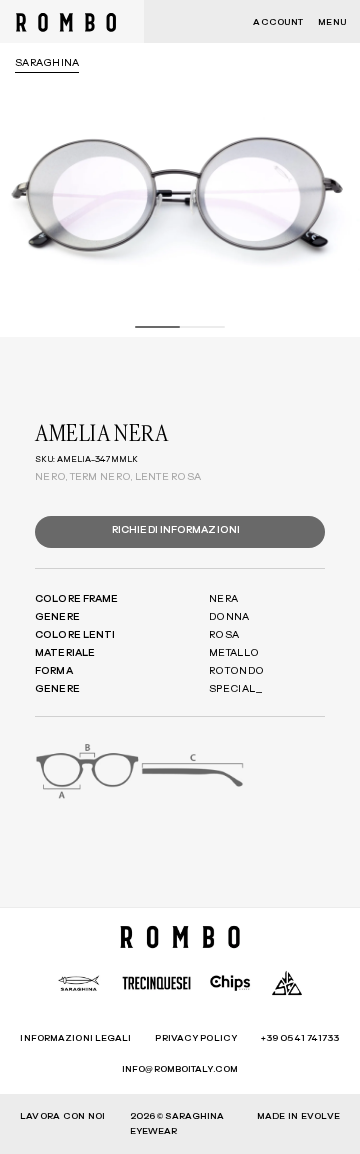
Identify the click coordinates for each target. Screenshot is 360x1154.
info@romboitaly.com (180, 1069)
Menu (332, 22)
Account (278, 22)
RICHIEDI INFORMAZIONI (176, 530)
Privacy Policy (195, 1038)
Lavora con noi (62, 1116)
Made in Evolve (298, 1116)
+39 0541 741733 (300, 1038)
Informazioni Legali (75, 1038)
